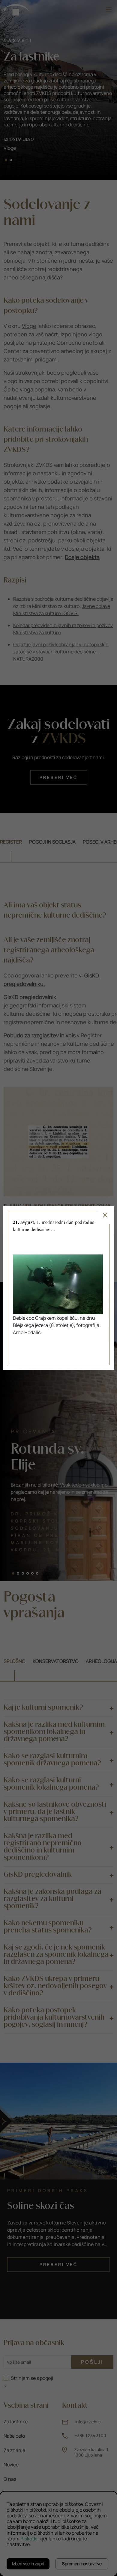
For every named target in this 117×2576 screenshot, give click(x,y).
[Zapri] (105, 1215)
